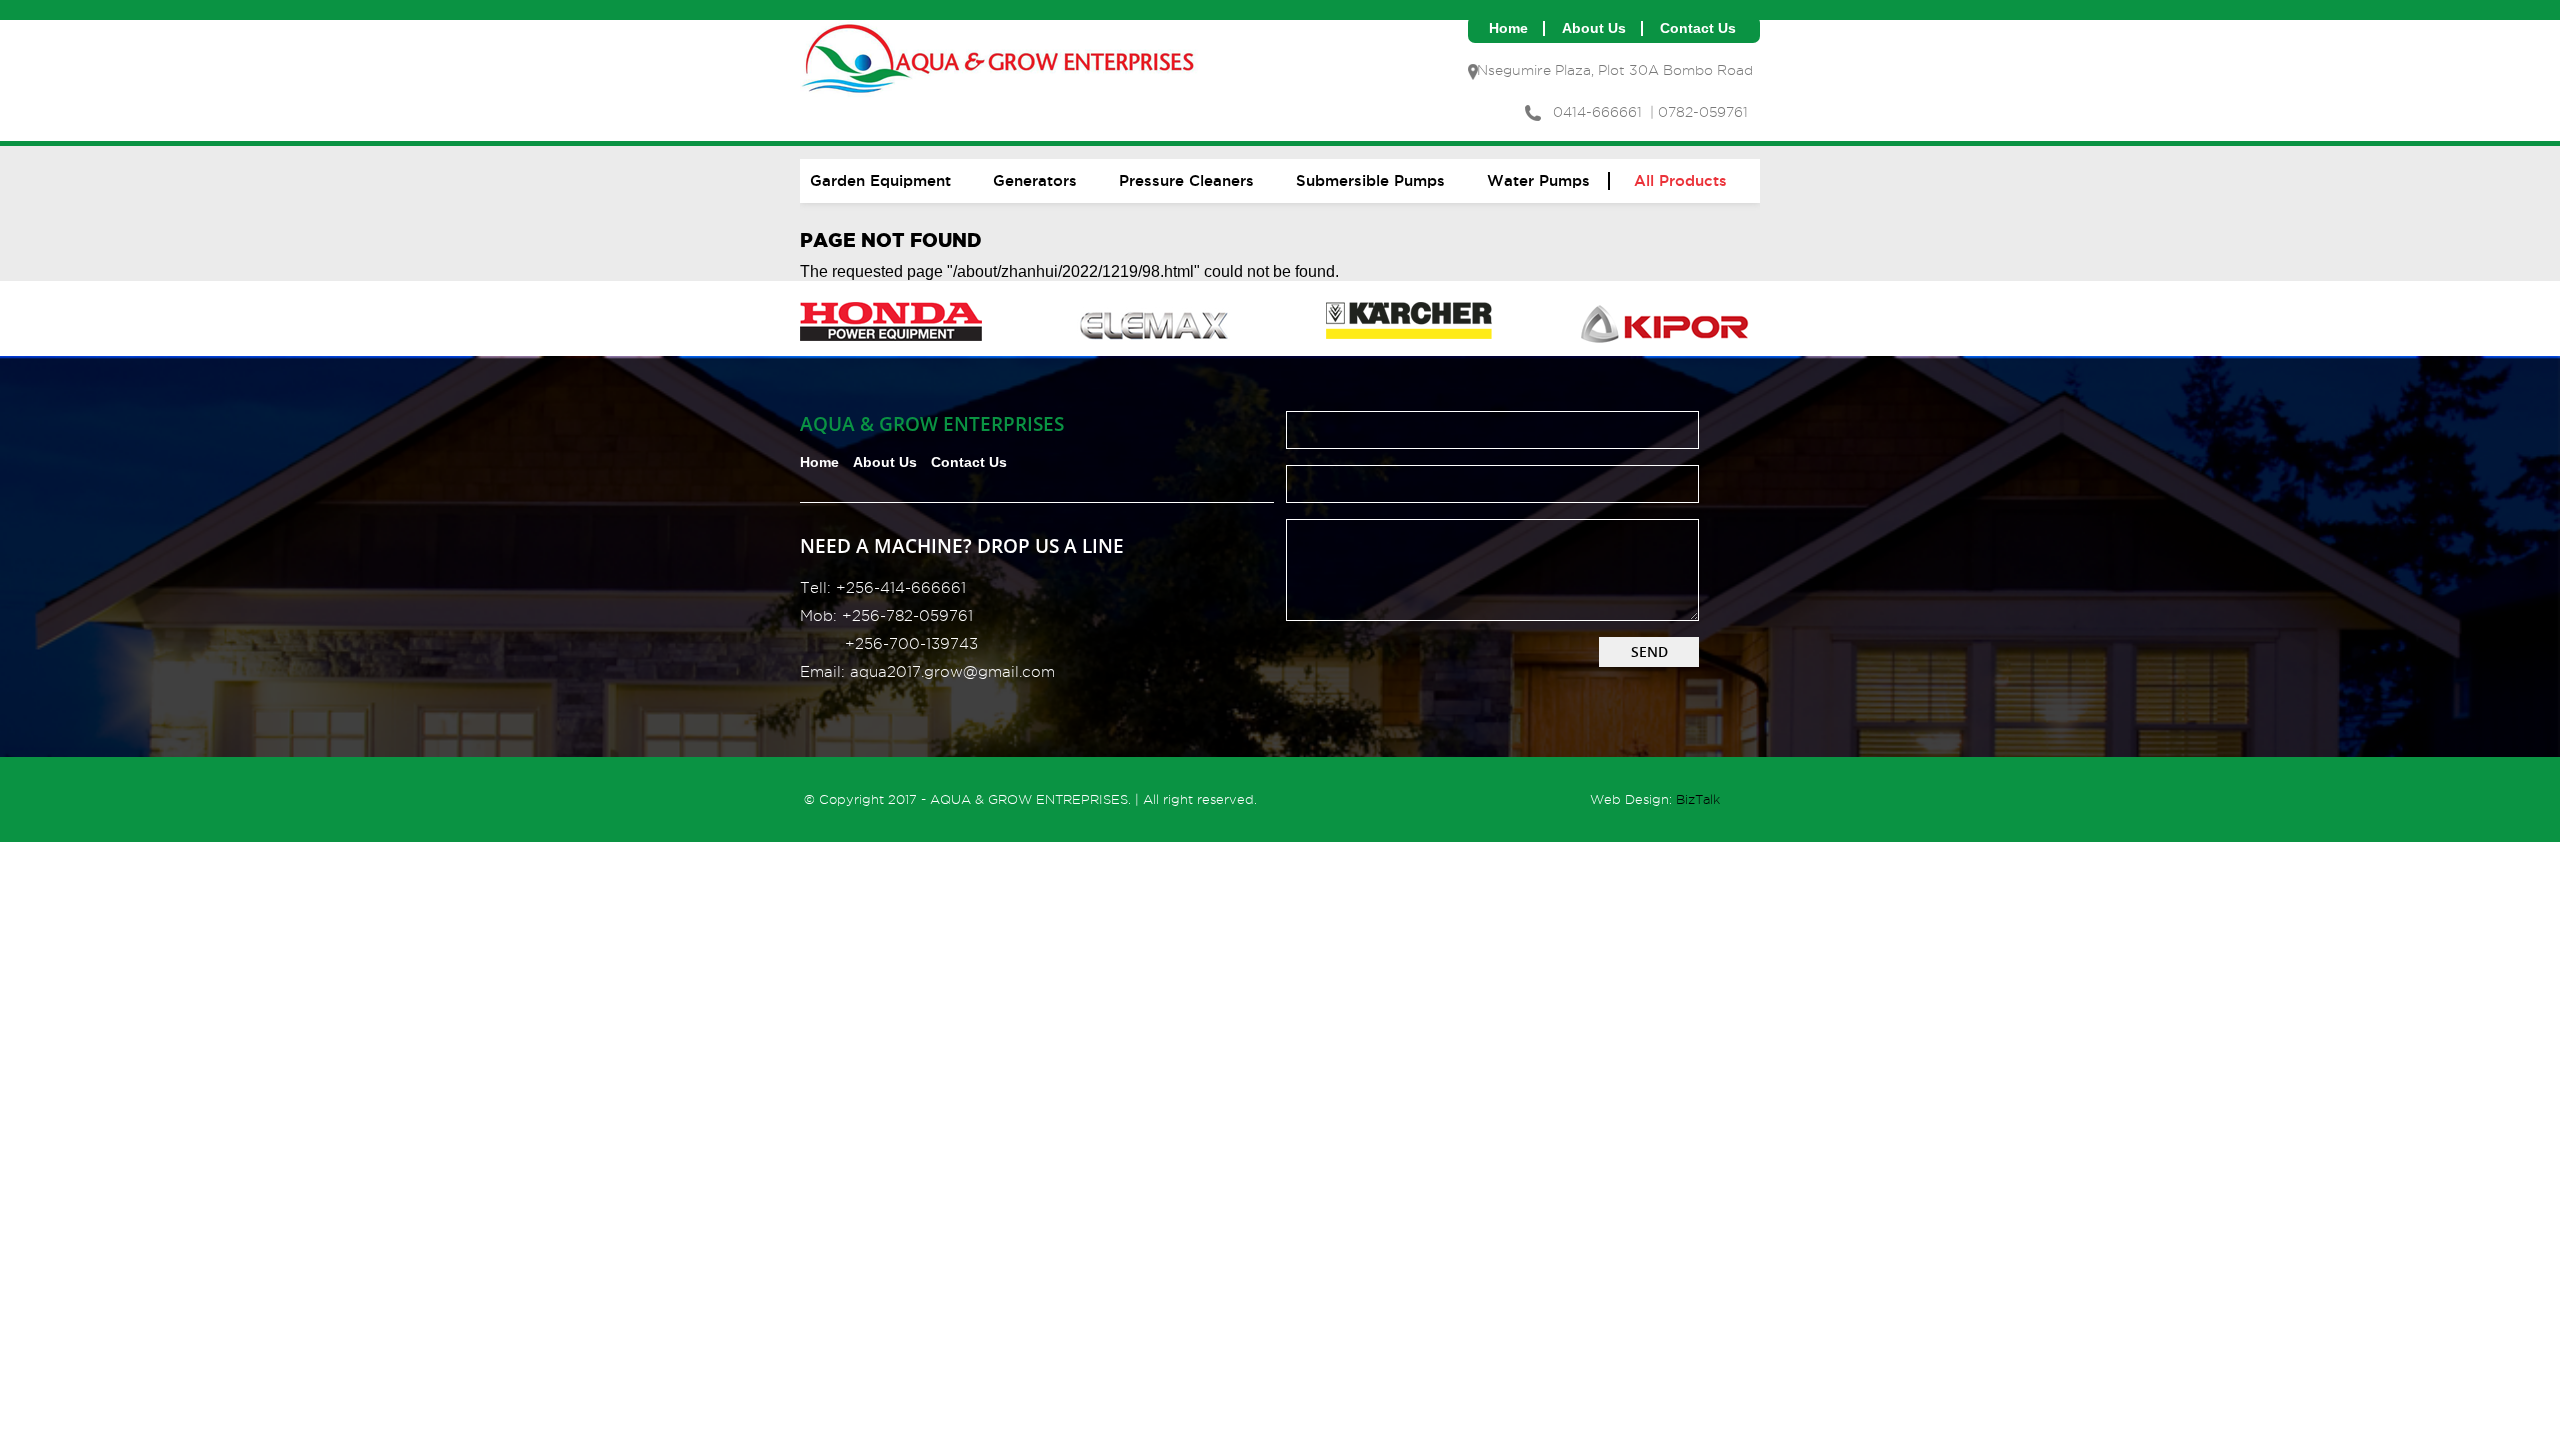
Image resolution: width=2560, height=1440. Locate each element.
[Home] (1000, 101)
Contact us (1698, 28)
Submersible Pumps (1370, 180)
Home (1508, 28)
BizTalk (1698, 799)
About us (1594, 28)
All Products (1680, 180)
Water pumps (1538, 180)
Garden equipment (880, 180)
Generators (1035, 180)
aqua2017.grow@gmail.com (952, 671)
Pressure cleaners (1186, 180)
